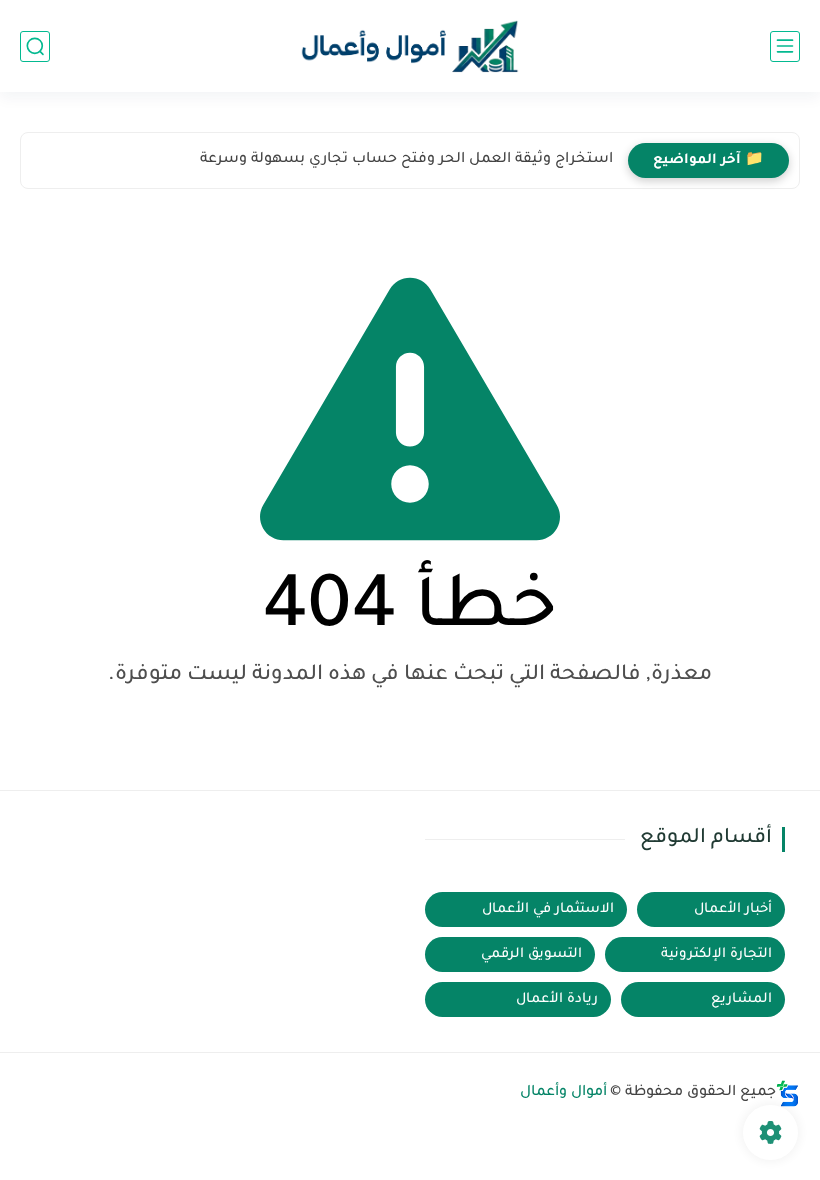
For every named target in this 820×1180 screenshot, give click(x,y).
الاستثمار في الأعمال (548, 909)
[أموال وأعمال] (410, 46)
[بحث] (35, 46)
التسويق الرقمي (531, 954)
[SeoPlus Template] (788, 1093)
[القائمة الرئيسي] (785, 46)
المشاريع (741, 999)
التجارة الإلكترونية (716, 954)
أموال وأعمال (563, 1093)
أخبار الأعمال (733, 909)
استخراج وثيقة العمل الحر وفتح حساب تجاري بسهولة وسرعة (406, 160)
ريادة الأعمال (557, 999)
